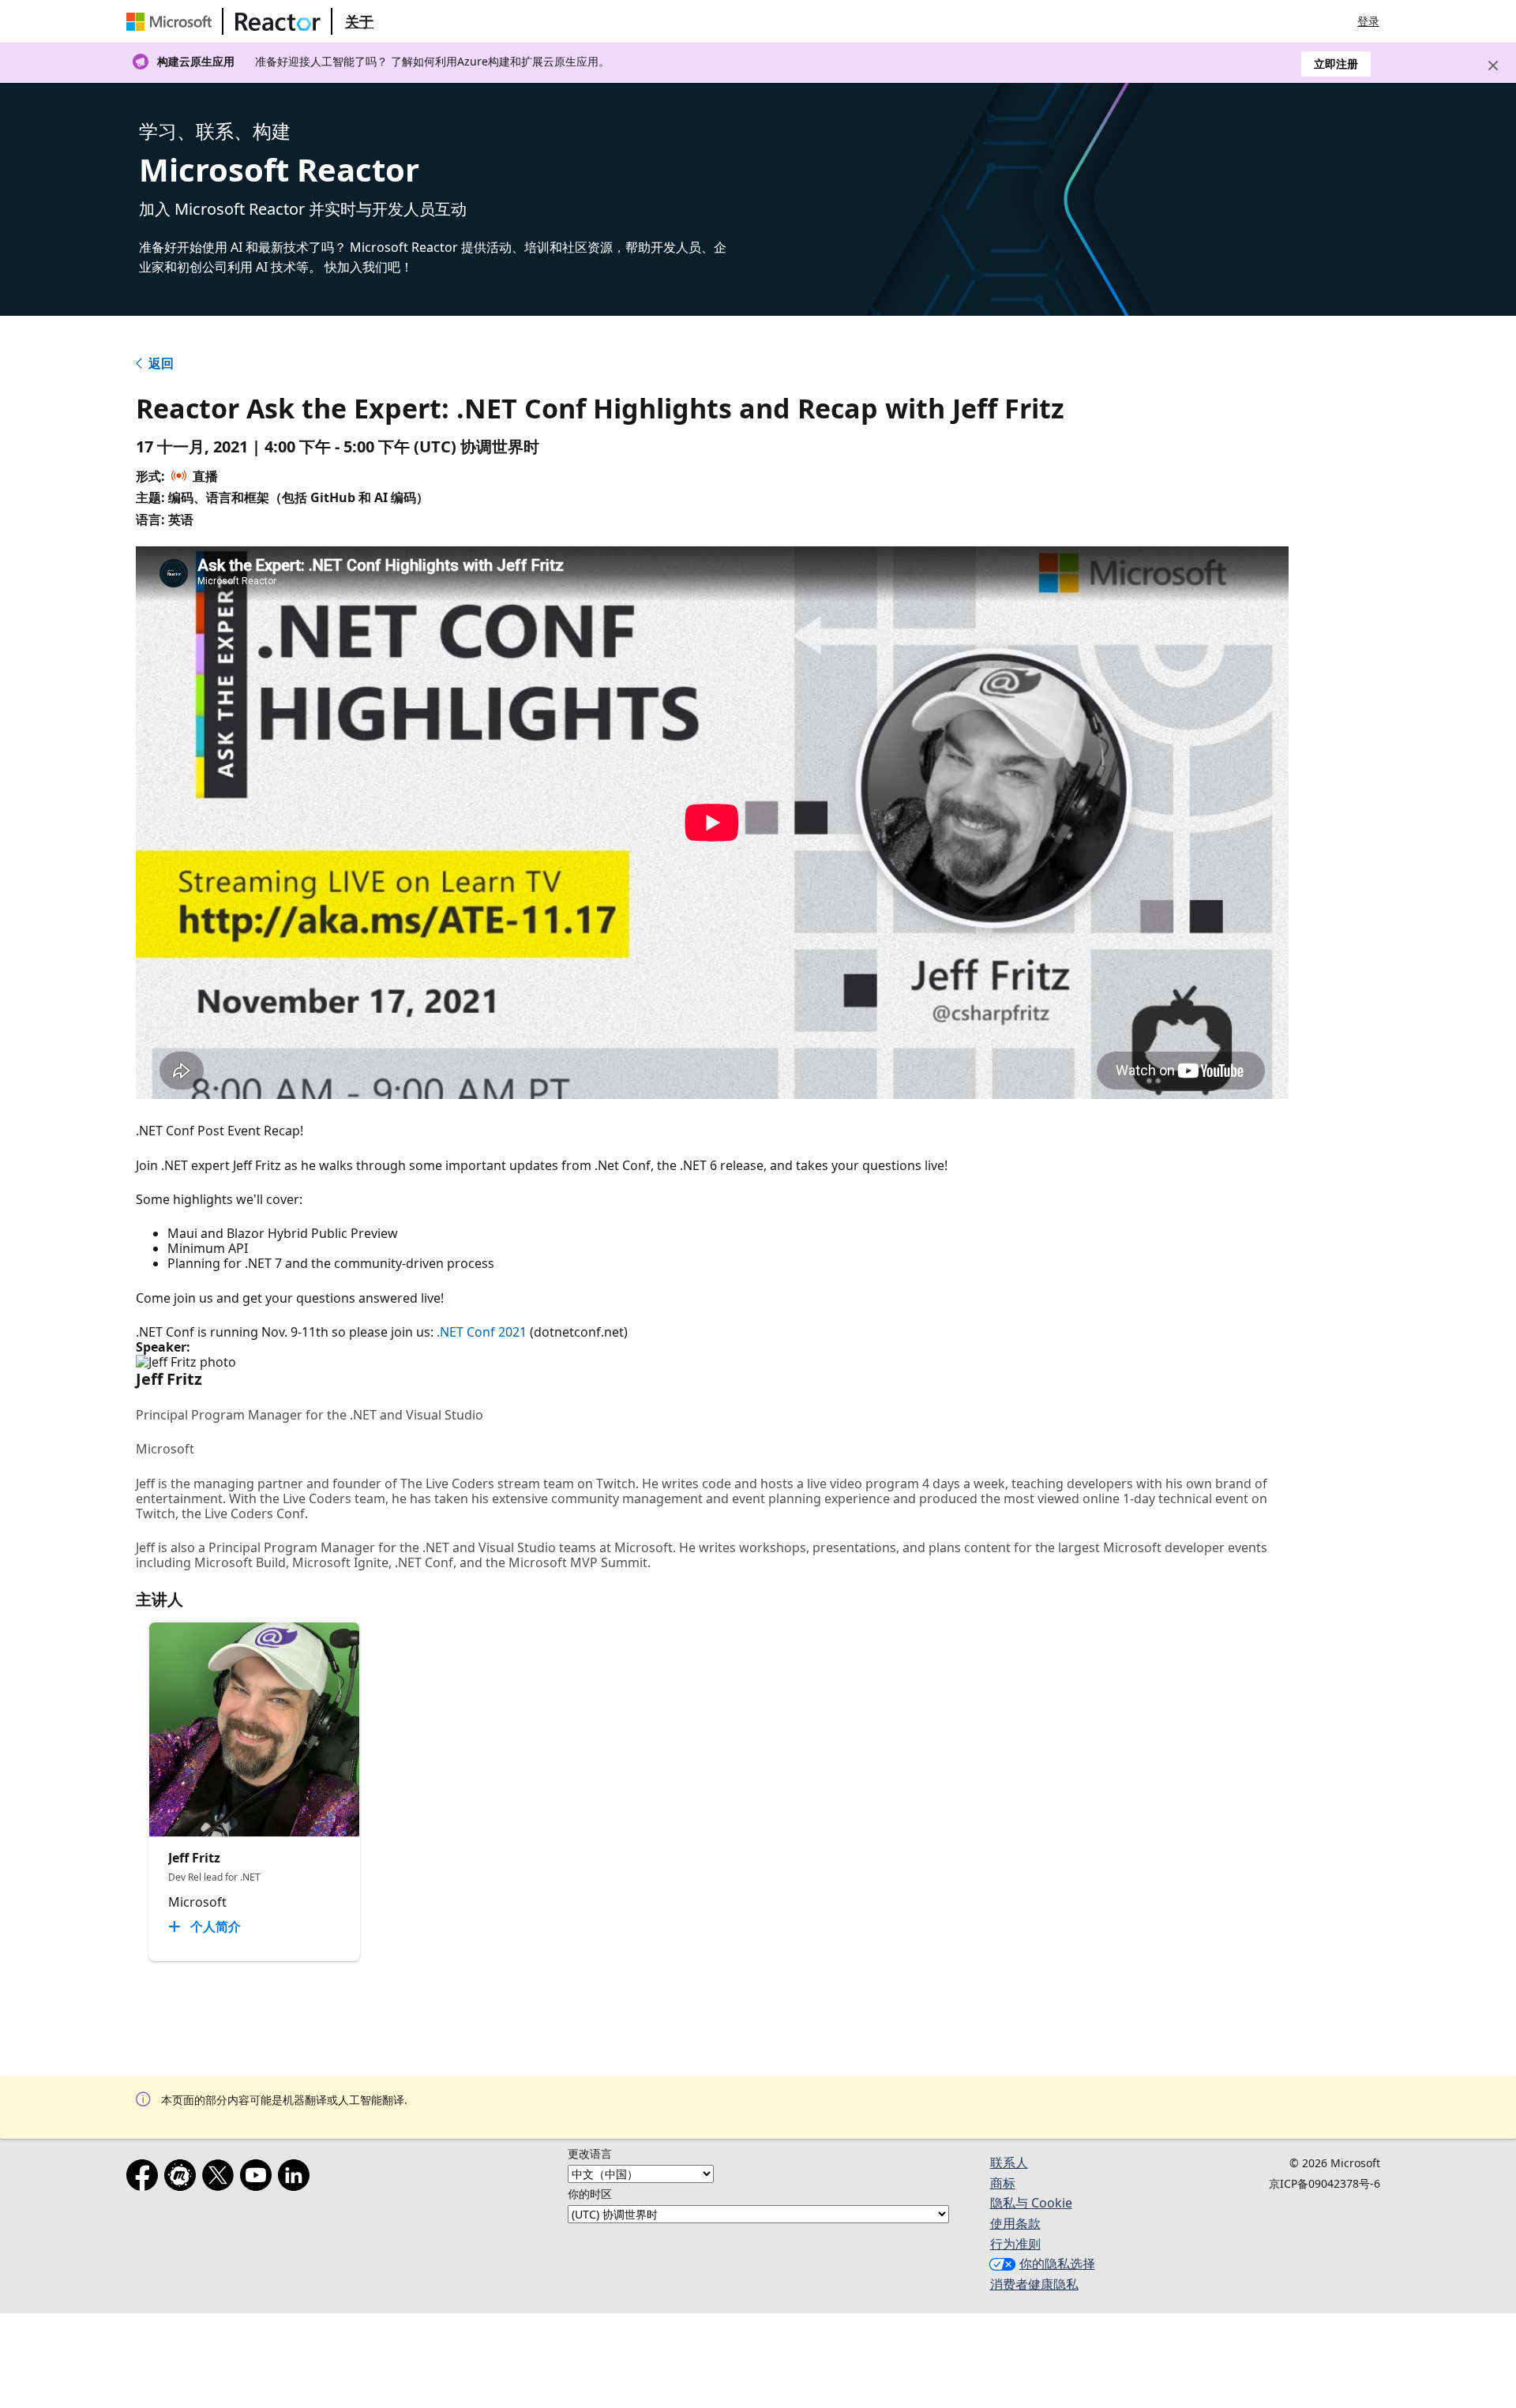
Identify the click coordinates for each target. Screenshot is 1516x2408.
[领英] (297, 2178)
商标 (1003, 2183)
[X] (221, 2178)
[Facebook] (145, 2178)
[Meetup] (183, 2178)
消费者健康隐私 (1034, 2284)
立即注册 (1336, 64)
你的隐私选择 (1057, 2264)
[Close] (1493, 66)
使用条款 (1015, 2223)
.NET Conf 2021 (482, 1332)
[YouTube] (259, 2178)
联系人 (1009, 2162)
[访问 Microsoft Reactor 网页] (278, 21)
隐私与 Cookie (1031, 2203)
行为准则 (1015, 2244)
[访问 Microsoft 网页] (172, 21)
